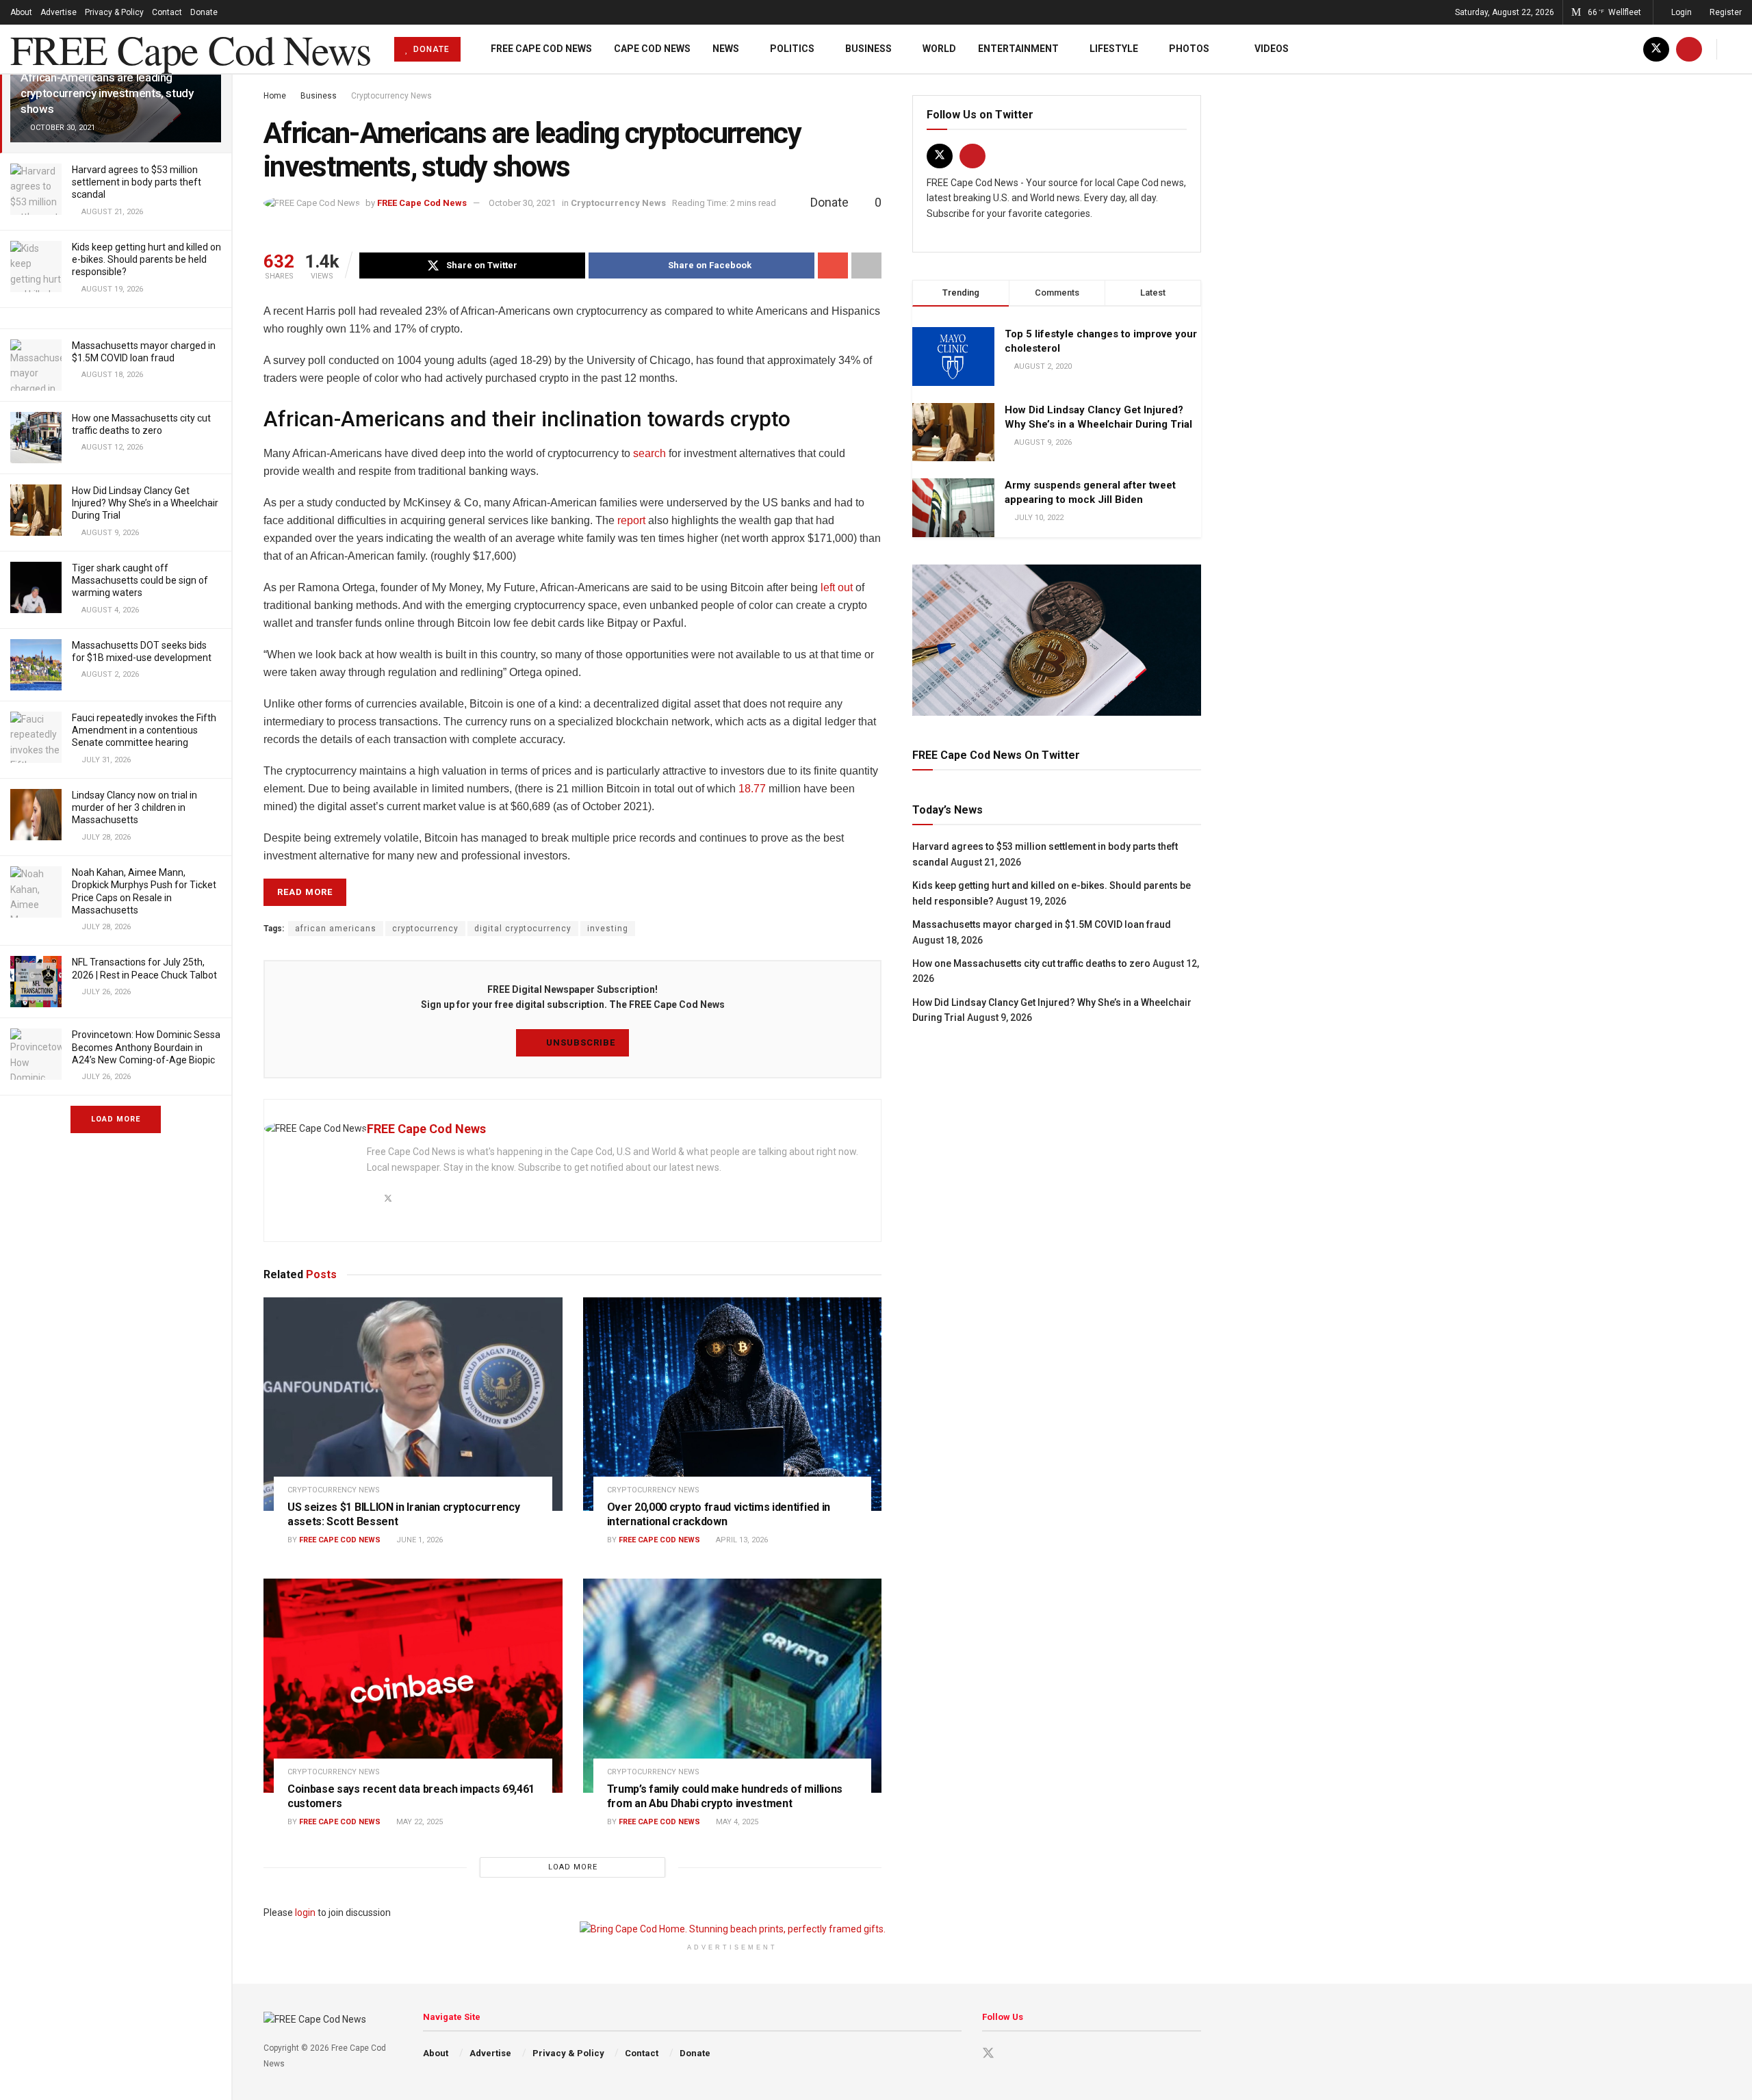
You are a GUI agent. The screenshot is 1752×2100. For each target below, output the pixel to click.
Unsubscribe (579, 1042)
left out (837, 587)
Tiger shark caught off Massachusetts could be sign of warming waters (140, 580)
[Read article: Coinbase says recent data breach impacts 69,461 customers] (413, 1685)
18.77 (752, 789)
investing (608, 929)
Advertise (59, 12)
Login (1680, 12)
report (631, 520)
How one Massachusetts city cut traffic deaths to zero (1031, 963)
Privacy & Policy (114, 12)
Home (275, 96)
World (939, 49)
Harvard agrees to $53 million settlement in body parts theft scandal (137, 182)
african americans (336, 929)
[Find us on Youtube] (1689, 49)
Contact (167, 12)
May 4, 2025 (736, 1822)
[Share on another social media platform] (866, 265)
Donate (204, 12)
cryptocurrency (425, 929)
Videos (1272, 49)
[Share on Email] (833, 265)
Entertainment (1018, 49)
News (726, 49)
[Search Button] (1737, 49)
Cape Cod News (652, 49)
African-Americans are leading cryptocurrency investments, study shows (107, 93)
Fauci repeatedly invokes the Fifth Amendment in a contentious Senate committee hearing (144, 730)
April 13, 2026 (741, 1540)
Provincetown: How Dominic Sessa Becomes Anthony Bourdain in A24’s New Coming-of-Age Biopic (146, 1047)
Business (868, 49)
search (649, 453)
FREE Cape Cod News (190, 49)
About (21, 12)
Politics (792, 49)
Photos (1189, 49)
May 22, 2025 (418, 1822)
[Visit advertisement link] (1057, 640)
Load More (116, 1119)
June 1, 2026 (418, 1540)
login (305, 1913)
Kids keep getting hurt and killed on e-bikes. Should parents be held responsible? (146, 259)
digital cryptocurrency (523, 929)
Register (1725, 12)
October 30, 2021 (522, 203)
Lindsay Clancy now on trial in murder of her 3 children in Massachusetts (134, 807)
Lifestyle (1114, 49)
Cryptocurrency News (391, 96)
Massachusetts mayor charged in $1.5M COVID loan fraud (1042, 924)
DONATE (430, 49)
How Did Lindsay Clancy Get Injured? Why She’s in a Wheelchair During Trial (145, 503)
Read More (305, 892)
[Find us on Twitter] (1656, 49)
